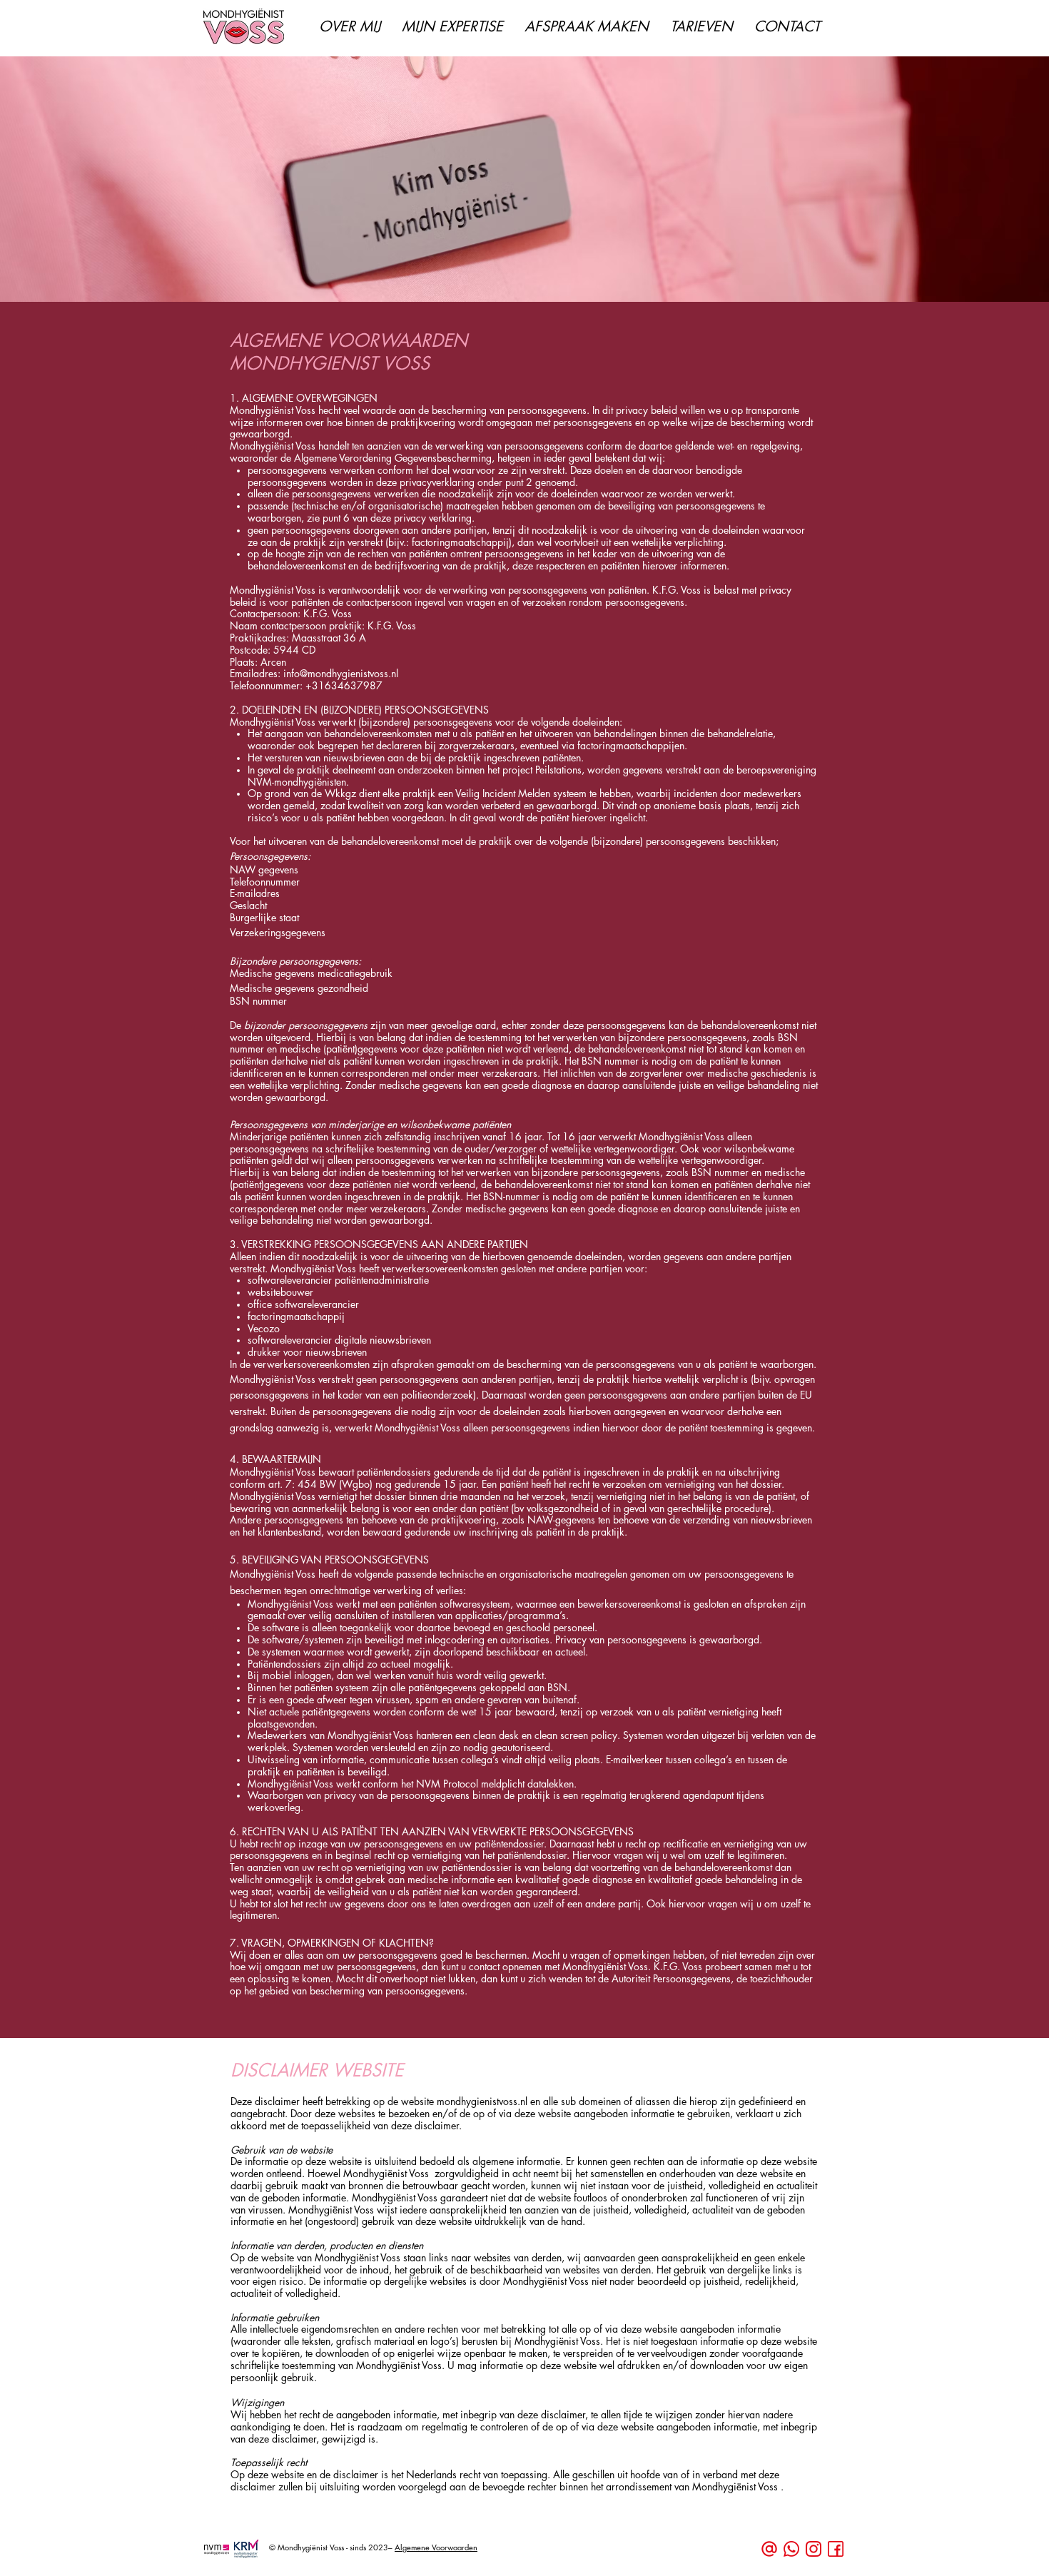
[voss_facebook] (836, 2549)
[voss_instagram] (814, 2549)
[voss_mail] (769, 2549)
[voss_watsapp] (791, 2549)
